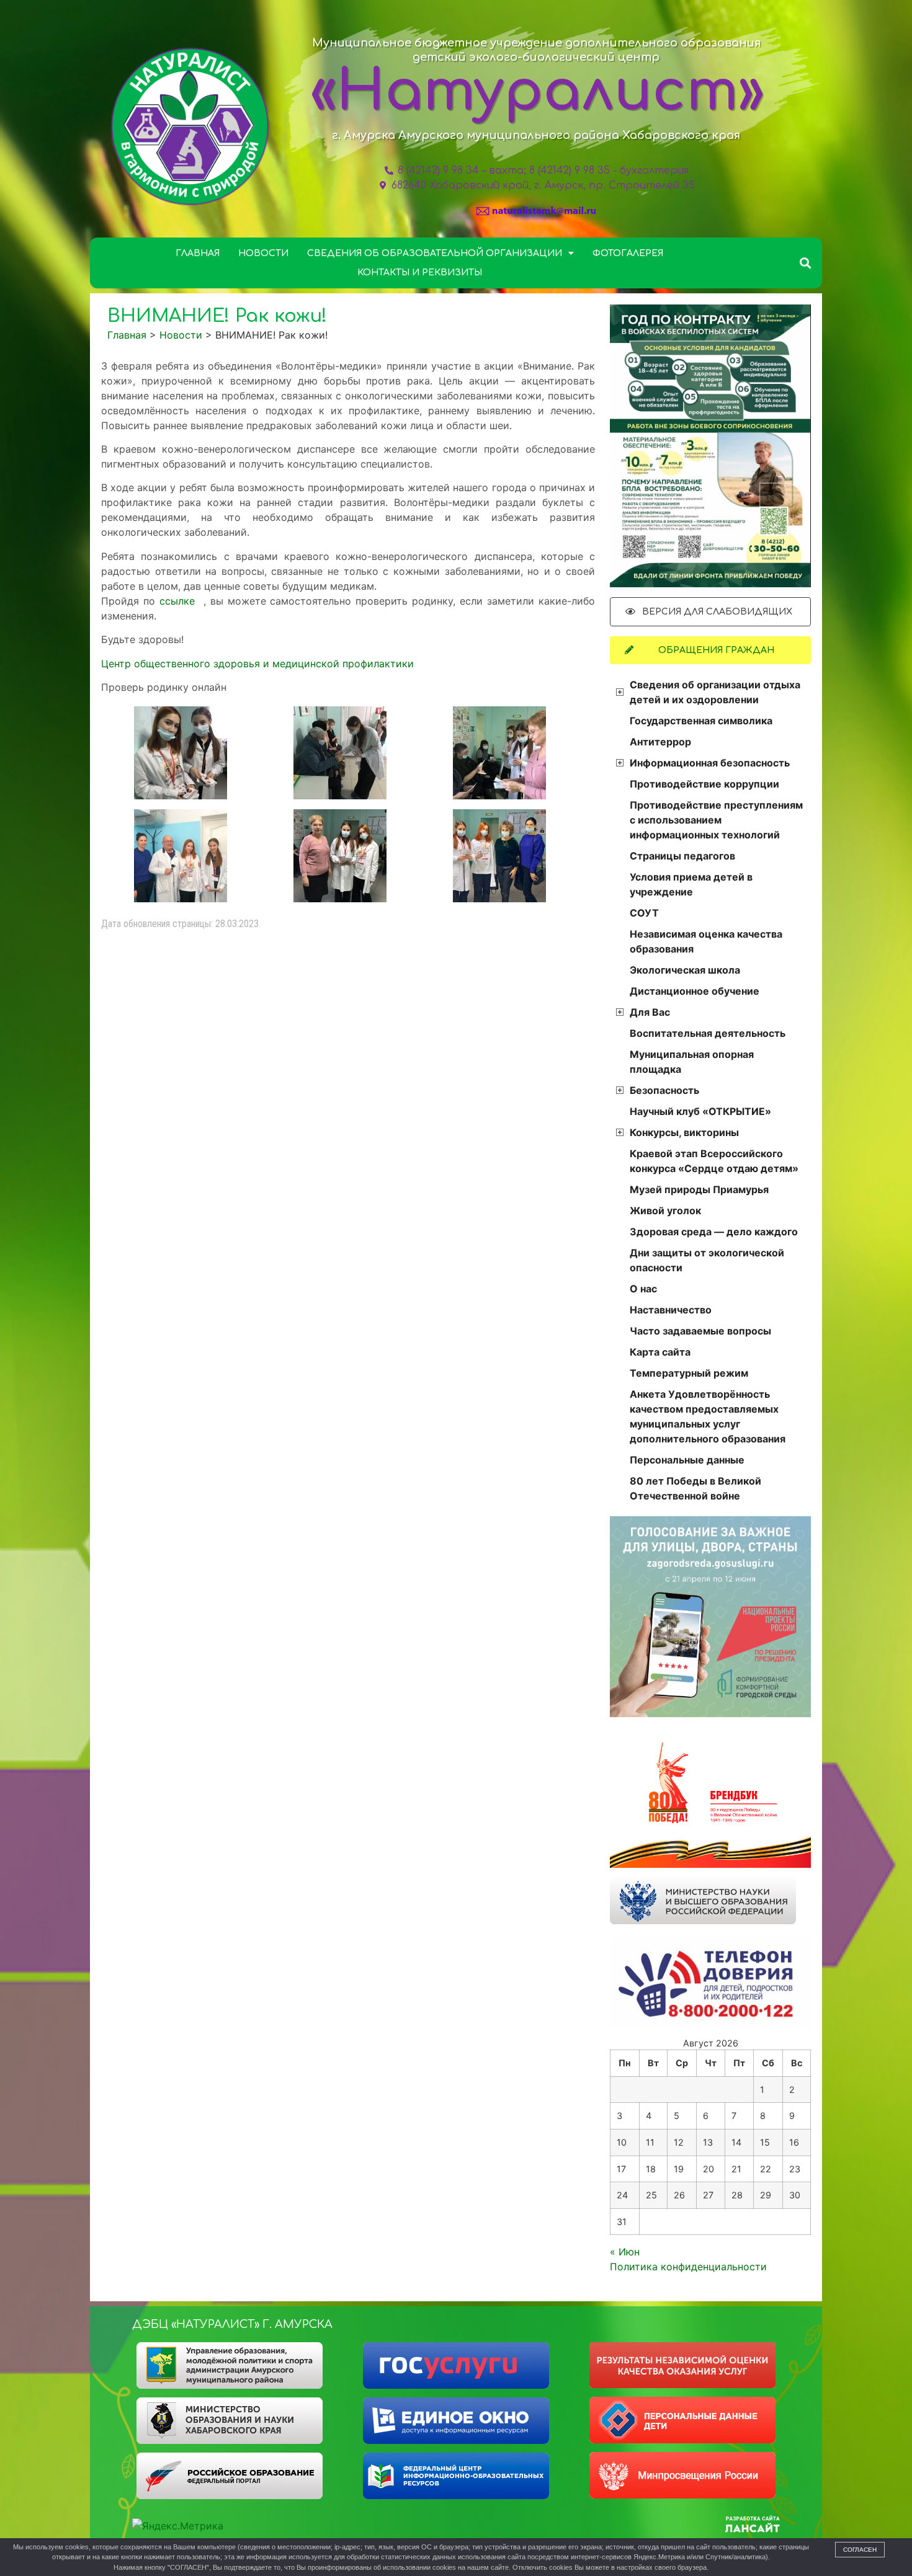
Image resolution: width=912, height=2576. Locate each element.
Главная (198, 253)
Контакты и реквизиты (420, 273)
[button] (806, 263)
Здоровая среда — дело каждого (714, 1232)
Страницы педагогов (682, 856)
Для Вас (650, 1012)
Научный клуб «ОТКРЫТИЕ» (700, 1111)
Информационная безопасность (710, 763)
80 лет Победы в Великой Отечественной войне (695, 1488)
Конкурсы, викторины (684, 1132)
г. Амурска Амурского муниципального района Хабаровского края (536, 135)
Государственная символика (701, 721)
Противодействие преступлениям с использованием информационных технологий (716, 820)
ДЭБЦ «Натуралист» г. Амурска (232, 2324)
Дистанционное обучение (695, 991)
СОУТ (644, 913)
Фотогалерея (628, 253)
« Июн (625, 2252)
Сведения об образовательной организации (435, 253)
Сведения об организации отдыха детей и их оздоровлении (715, 692)
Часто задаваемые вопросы (700, 1331)
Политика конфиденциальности (688, 2267)
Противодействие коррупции (704, 784)
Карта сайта (660, 1352)
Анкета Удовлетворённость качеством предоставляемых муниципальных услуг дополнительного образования (708, 1416)
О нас (643, 1289)
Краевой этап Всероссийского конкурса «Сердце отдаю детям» (714, 1161)
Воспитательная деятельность (708, 1033)
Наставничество (671, 1310)
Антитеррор (660, 742)
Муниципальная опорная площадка (692, 1062)
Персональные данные (687, 1460)
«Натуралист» (537, 92)
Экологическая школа (685, 970)
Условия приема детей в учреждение (691, 884)
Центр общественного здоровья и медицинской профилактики (257, 664)
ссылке (179, 601)
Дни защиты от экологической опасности (707, 1260)
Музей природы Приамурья (699, 1189)
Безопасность (664, 1090)
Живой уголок (665, 1210)
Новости (263, 253)
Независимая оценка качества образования (706, 941)
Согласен (860, 2550)
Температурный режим (689, 1373)
